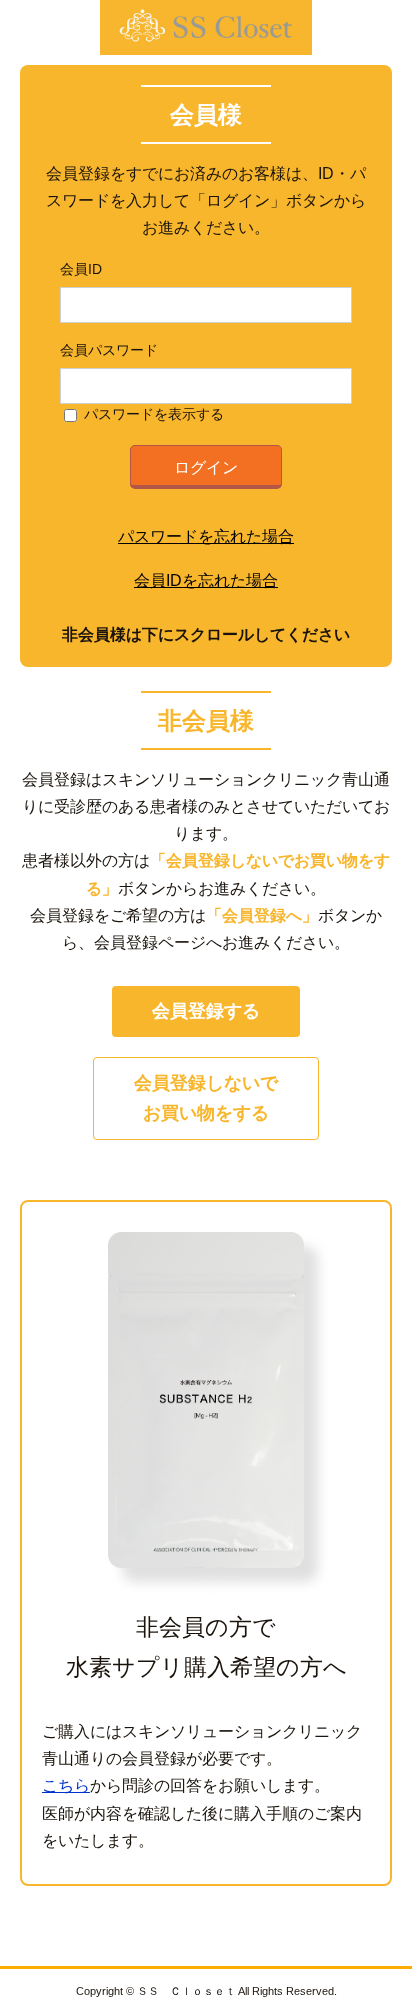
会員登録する (206, 1011)
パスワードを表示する (154, 414)
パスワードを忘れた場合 (206, 536)
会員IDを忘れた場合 (206, 580)
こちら (66, 1785)
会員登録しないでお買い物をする (206, 1098)
